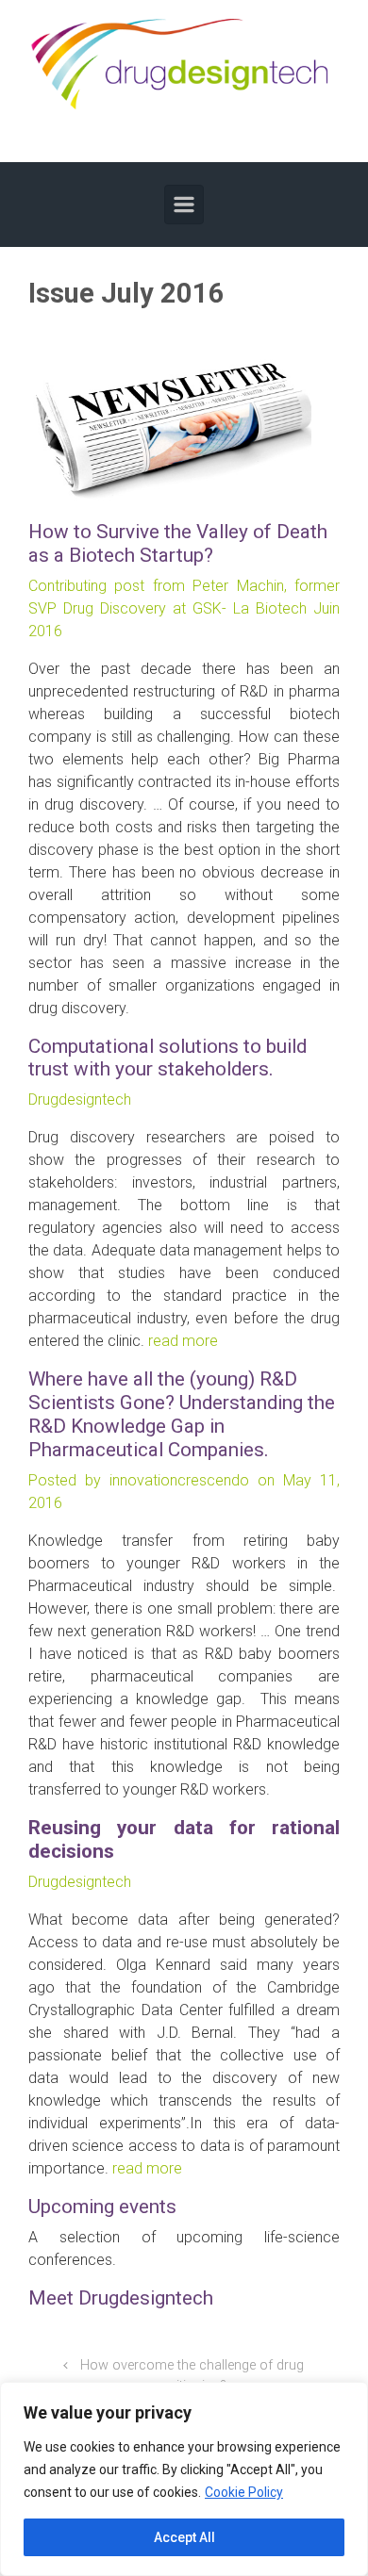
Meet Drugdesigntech (121, 2298)
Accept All (184, 2537)
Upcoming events (102, 2207)
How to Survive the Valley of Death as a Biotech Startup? (178, 543)
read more (183, 1341)
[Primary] (184, 205)
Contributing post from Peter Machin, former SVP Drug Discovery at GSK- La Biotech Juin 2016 (184, 608)
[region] (184, 2479)
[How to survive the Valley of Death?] (170, 424)
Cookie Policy (244, 2492)
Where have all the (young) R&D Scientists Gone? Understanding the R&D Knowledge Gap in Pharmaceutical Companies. (182, 1414)
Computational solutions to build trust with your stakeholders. (167, 1058)
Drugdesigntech (80, 1099)
